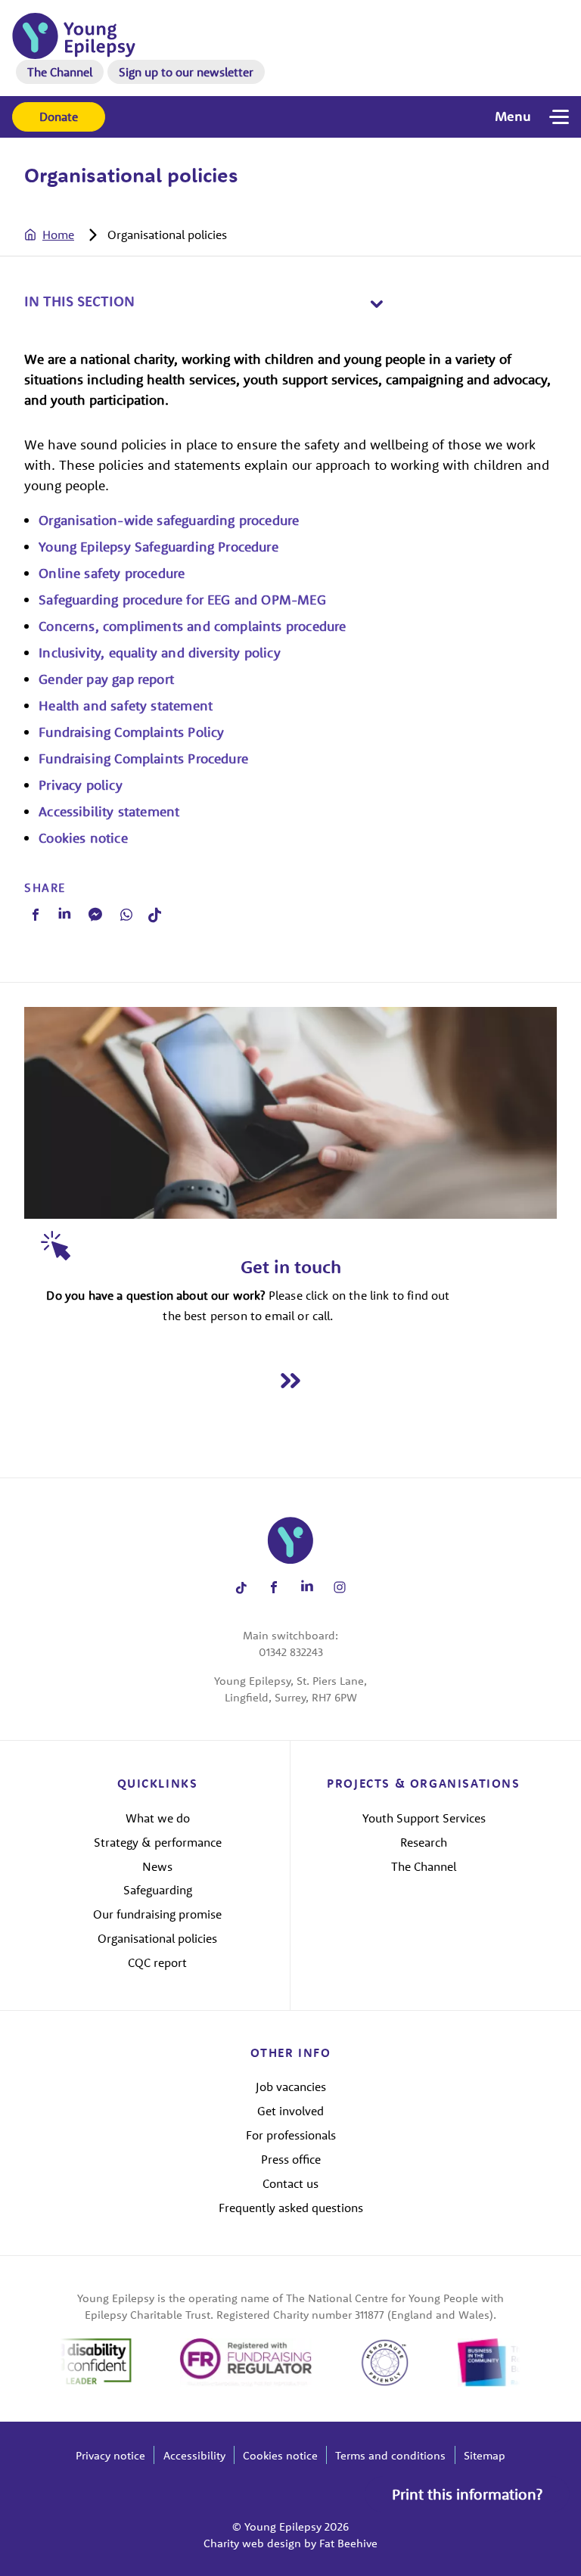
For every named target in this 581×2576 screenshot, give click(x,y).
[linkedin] (64, 915)
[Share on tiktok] (241, 1588)
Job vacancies (291, 2087)
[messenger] (95, 914)
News (157, 1866)
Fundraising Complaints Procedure (143, 758)
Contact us (290, 2183)
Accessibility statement (109, 811)
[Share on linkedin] (307, 1588)
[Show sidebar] (376, 304)
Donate (59, 117)
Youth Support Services (424, 1818)
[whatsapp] (126, 915)
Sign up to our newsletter (186, 72)
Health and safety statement (126, 705)
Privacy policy (81, 785)
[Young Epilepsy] (74, 36)
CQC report (157, 1962)
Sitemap (485, 2455)
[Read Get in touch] (290, 1380)
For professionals (291, 2135)
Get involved (290, 2111)
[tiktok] (155, 915)
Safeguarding (158, 1890)
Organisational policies (157, 1938)
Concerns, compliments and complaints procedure (192, 626)
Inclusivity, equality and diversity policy (160, 653)
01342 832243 (291, 1652)
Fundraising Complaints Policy (131, 732)
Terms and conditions (390, 2455)
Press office (291, 2159)
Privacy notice (110, 2455)
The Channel (60, 72)
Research (424, 1842)
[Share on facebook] (274, 1588)
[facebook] (36, 915)
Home (58, 235)
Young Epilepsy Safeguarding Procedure (160, 547)
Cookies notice (83, 838)
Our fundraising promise (157, 1914)
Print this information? (467, 2494)
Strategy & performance (158, 1842)
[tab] (64, 235)
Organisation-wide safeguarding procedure (169, 520)
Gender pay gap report (106, 679)
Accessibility (194, 2455)
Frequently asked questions (291, 2208)
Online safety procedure (112, 573)
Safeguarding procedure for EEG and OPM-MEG (182, 600)
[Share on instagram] (340, 1588)
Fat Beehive (348, 2543)
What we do (158, 1818)
